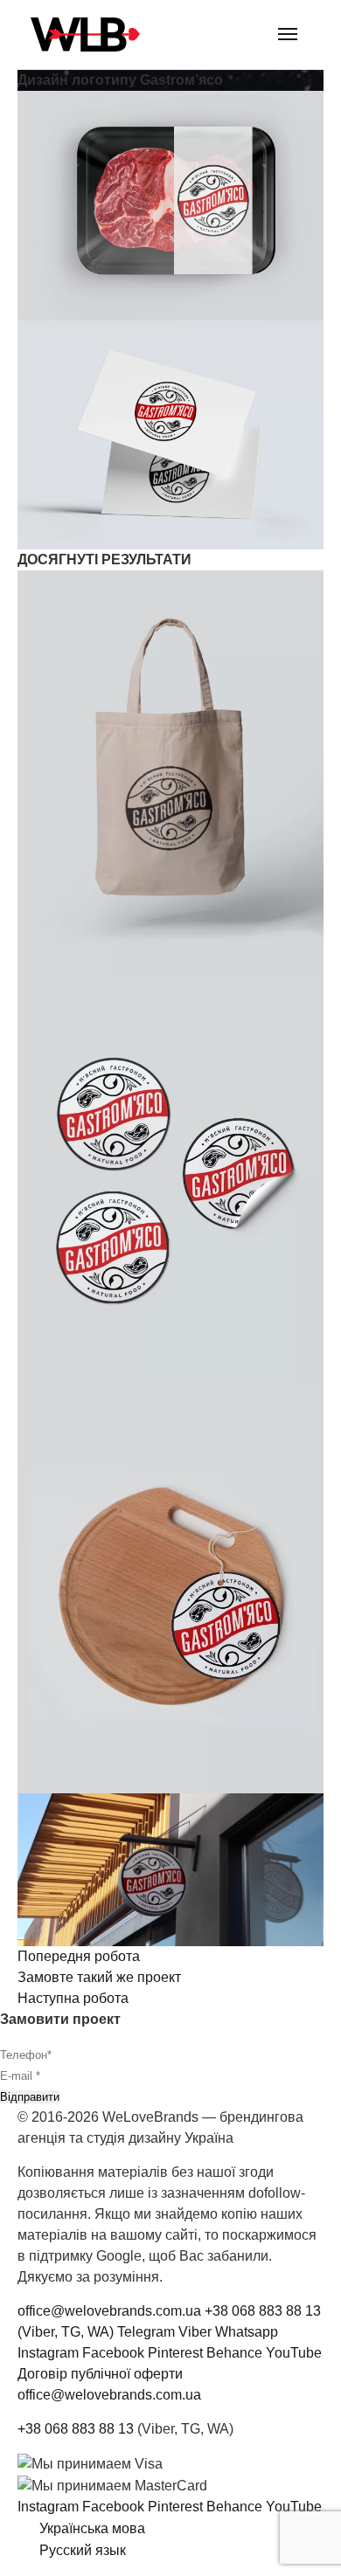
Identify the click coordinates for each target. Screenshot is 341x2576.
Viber (195, 2332)
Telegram (146, 2332)
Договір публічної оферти (100, 2374)
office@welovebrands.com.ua (109, 2311)
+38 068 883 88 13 (76, 2429)
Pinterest (175, 2353)
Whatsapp (247, 2332)
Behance (234, 2353)
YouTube (294, 2353)
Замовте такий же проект (99, 1977)
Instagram (48, 2353)
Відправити (30, 2097)
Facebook (113, 2353)
